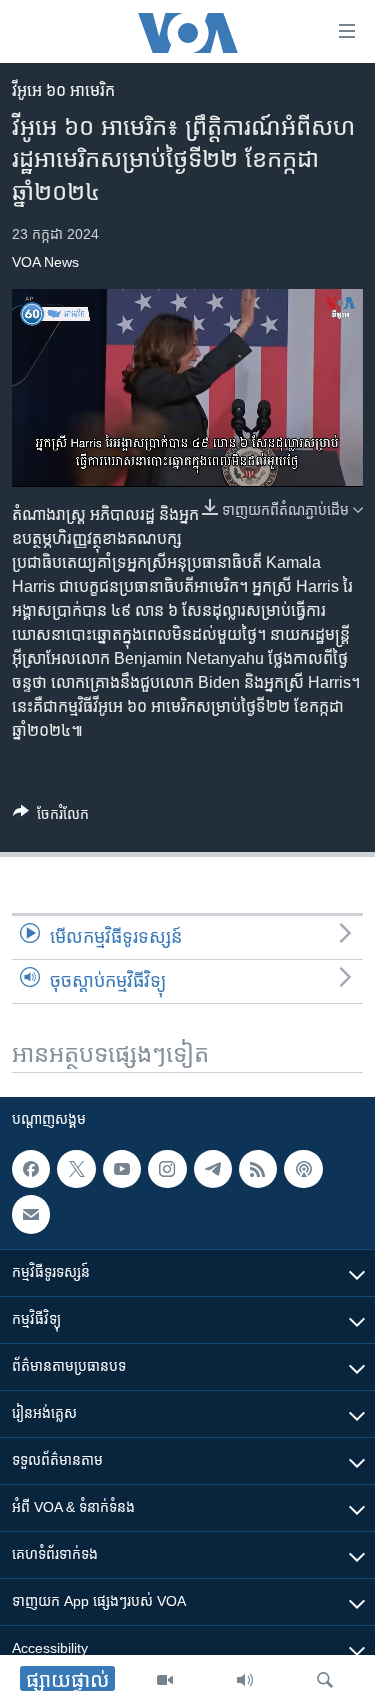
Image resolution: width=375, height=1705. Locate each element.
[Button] (51, 817)
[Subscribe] (31, 1215)
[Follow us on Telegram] (213, 1169)
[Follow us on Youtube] (122, 1169)
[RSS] (258, 1169)
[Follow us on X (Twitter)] (76, 1169)
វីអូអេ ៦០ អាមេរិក (63, 90)
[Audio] (245, 1680)
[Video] (165, 1680)
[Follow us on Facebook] (31, 1169)
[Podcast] (303, 1169)
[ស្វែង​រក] (325, 1680)
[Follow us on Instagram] (167, 1169)
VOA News (45, 262)
